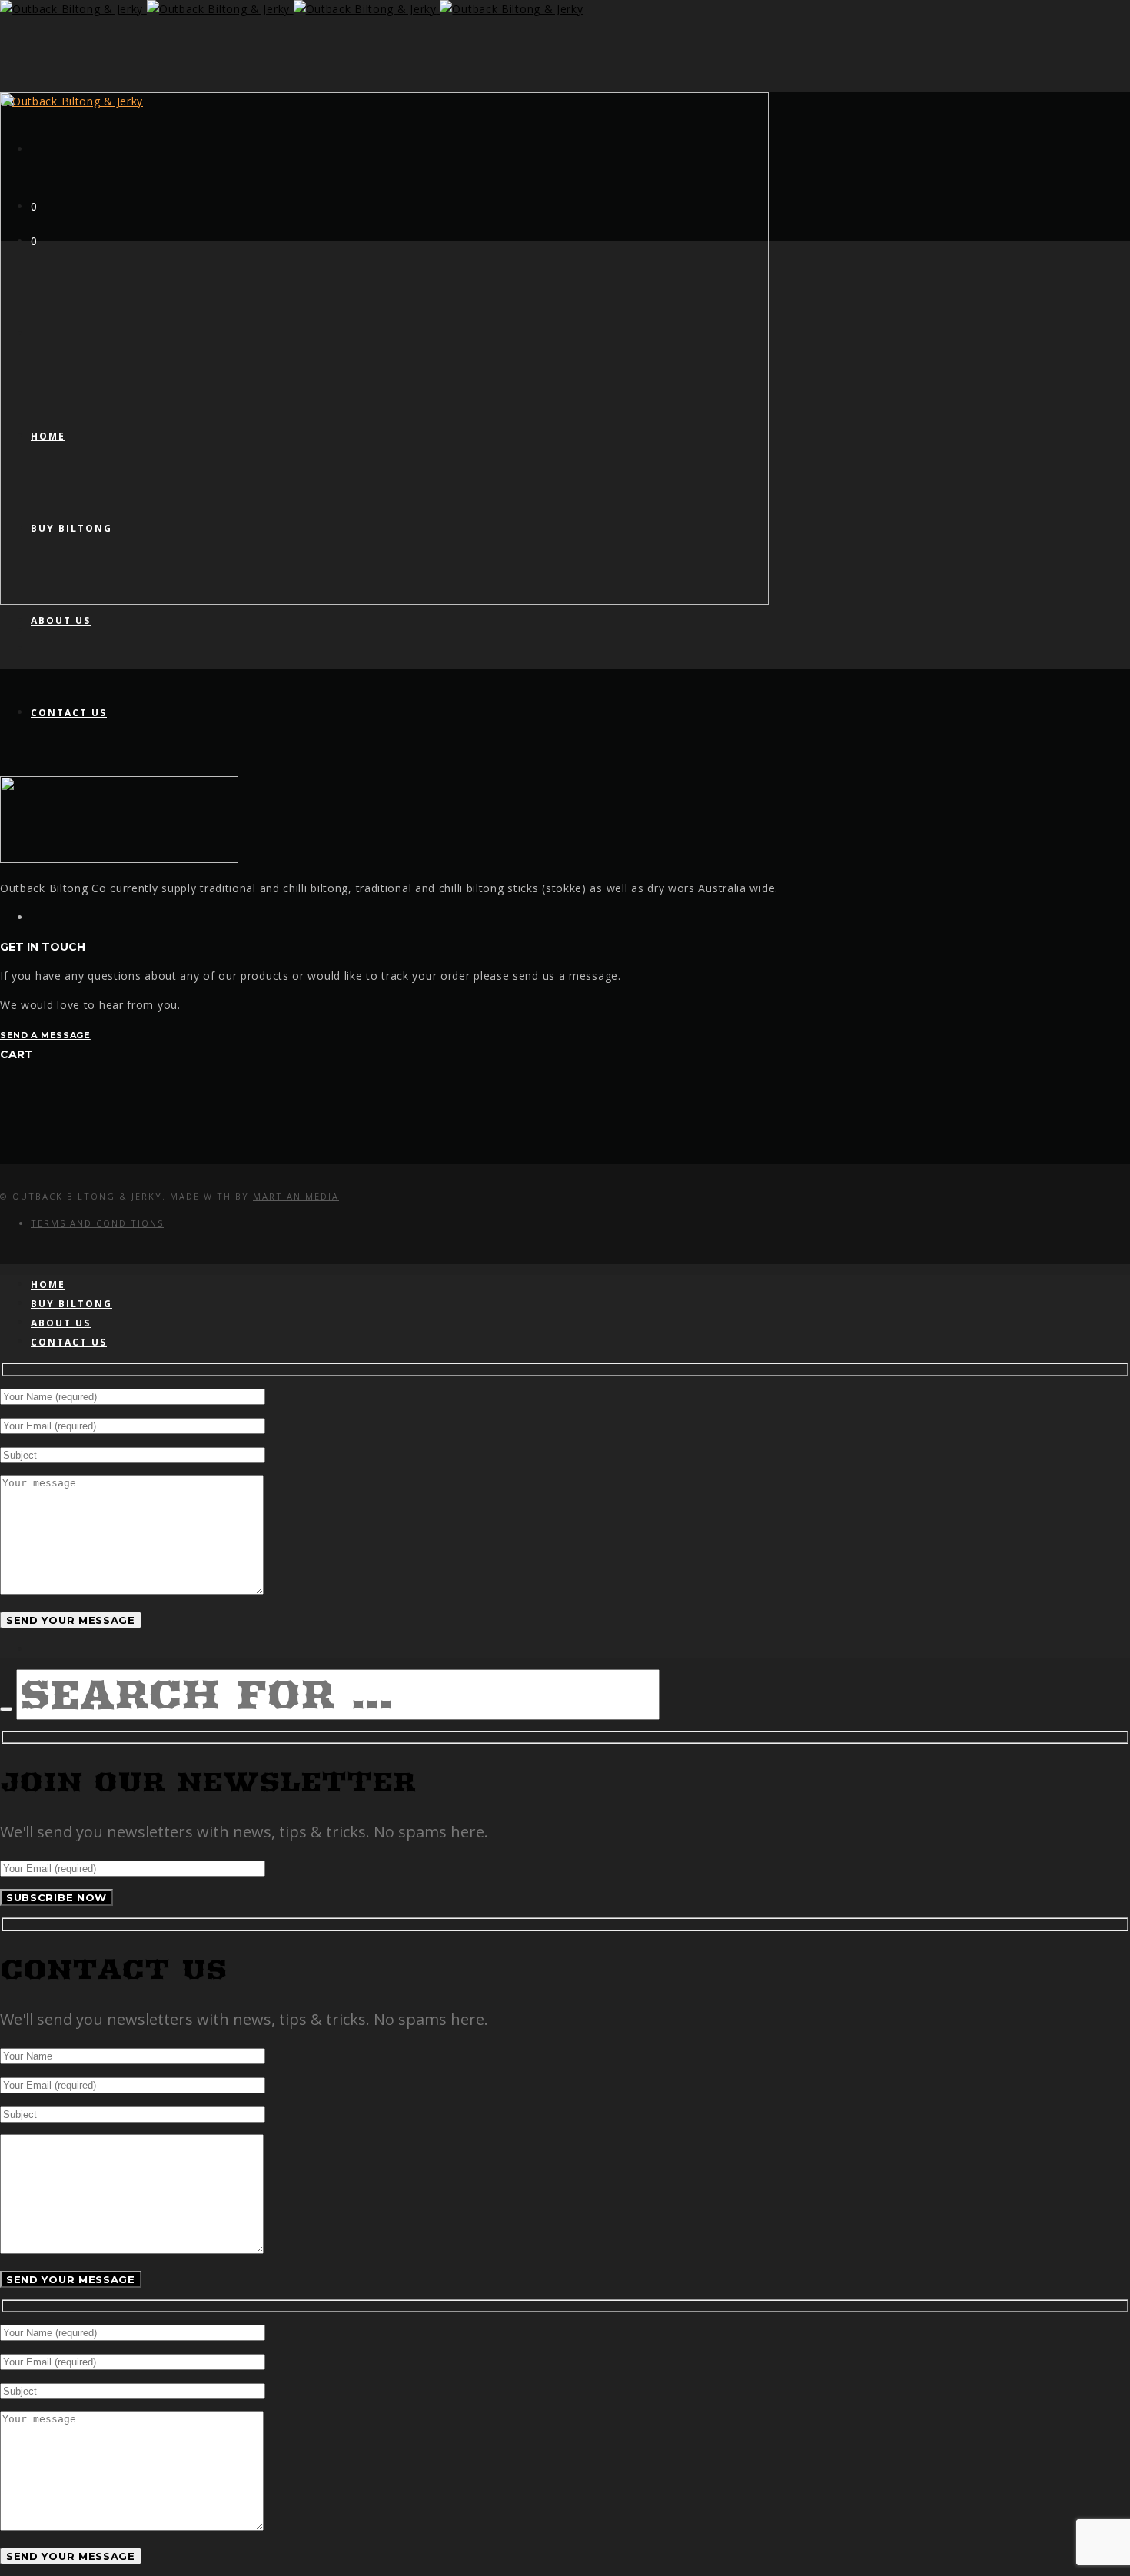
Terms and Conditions (97, 1223)
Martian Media (296, 1196)
